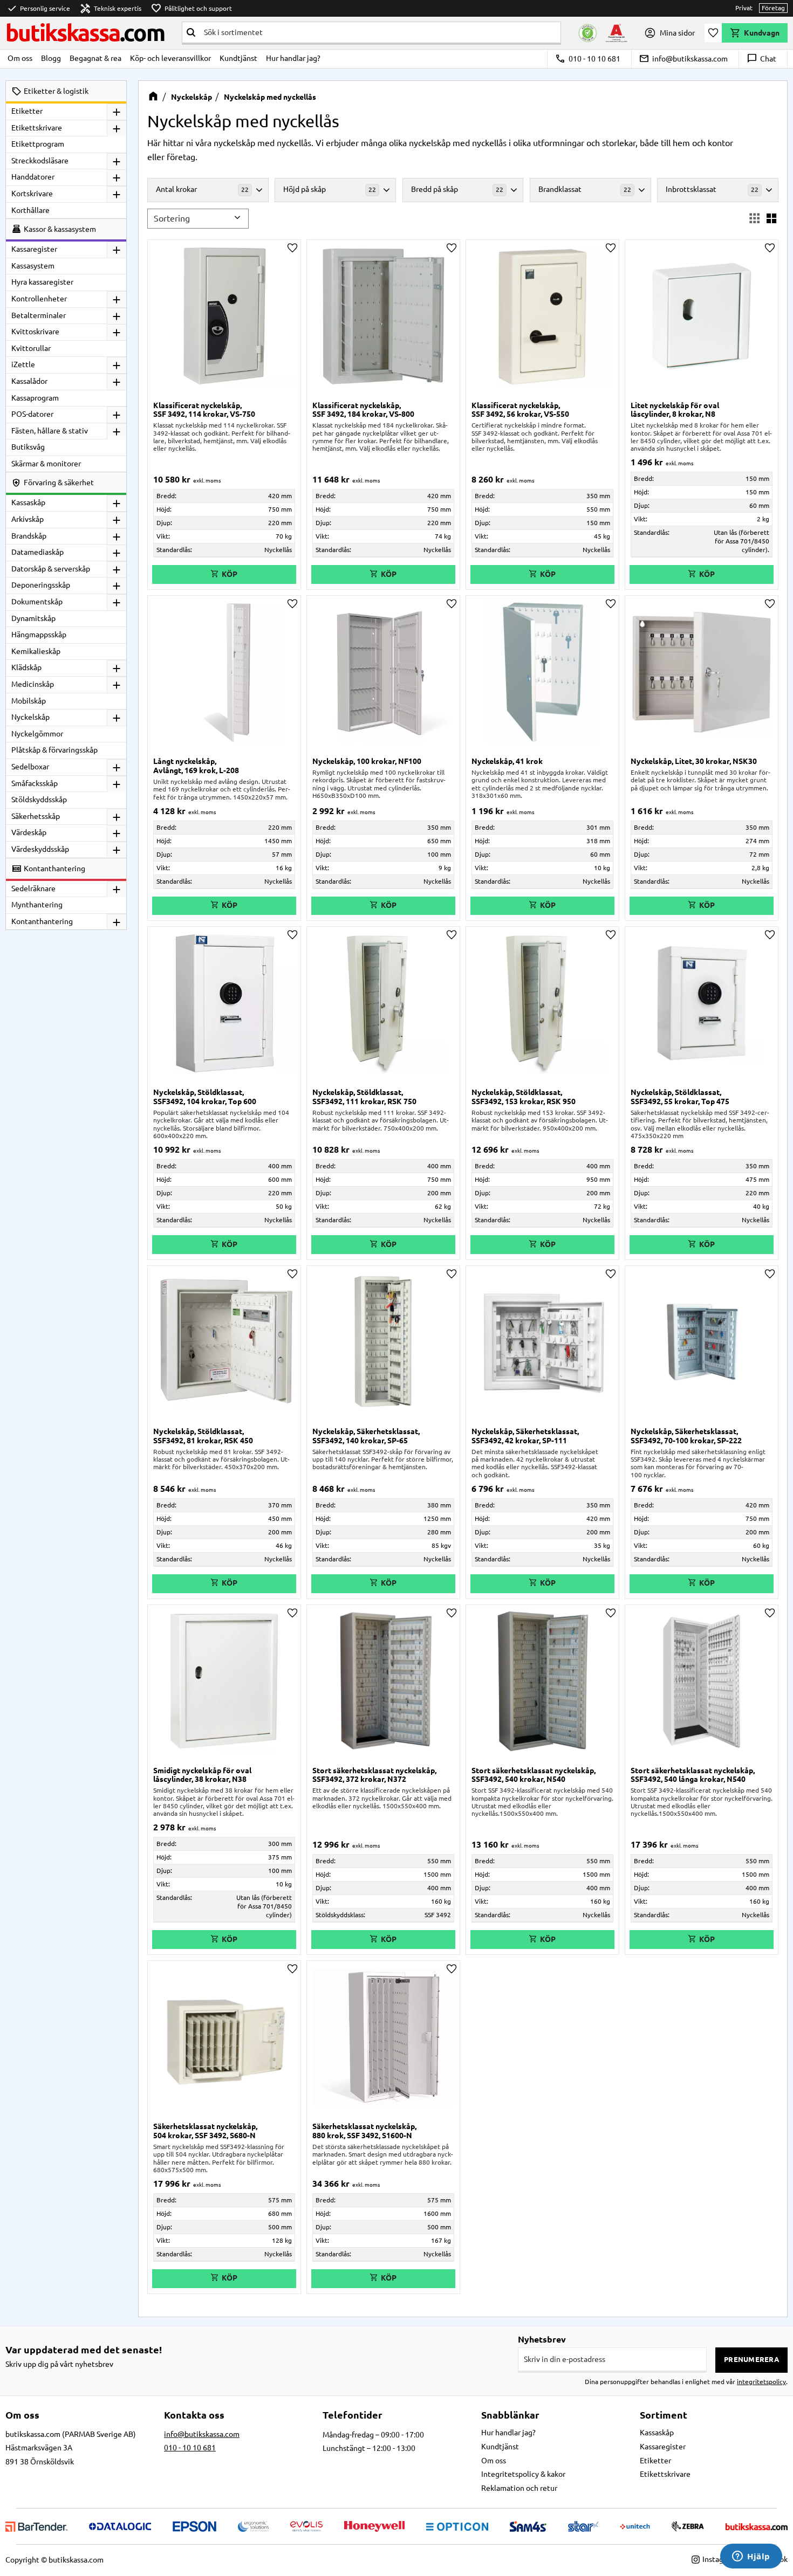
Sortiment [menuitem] (664, 2415)
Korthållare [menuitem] (30, 210)
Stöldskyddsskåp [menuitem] (39, 800)
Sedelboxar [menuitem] (30, 767)
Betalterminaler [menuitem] (39, 315)
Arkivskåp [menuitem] (28, 519)
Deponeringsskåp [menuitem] (41, 585)
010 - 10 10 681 (588, 59)
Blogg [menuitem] (51, 58)
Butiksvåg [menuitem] (28, 447)
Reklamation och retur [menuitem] (519, 2488)
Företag (773, 8)
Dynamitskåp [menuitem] (33, 618)
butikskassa (85, 33)
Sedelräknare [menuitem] (33, 888)
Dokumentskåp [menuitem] (37, 602)
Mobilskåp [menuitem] (29, 701)
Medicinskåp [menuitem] (33, 684)
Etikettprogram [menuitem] (38, 144)
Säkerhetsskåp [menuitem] (36, 816)
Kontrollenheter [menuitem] (39, 299)
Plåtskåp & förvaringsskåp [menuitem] (54, 750)
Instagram (719, 2559)
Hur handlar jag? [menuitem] (293, 58)
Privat (744, 8)
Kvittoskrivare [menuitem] (35, 332)
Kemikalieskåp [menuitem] (36, 651)
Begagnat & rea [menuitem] (95, 58)
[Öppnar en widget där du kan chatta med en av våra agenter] (751, 2557)
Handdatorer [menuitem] (33, 177)
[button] (713, 33)
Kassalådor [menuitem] (29, 381)
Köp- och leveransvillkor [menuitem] (170, 58)
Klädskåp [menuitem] (26, 667)
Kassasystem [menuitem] (33, 266)
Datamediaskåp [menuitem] (37, 552)
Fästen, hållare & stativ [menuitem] (50, 431)
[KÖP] (224, 906)
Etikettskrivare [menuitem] (37, 128)
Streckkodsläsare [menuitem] (40, 161)
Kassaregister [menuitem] (34, 249)
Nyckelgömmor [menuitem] (37, 734)
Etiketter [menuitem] (27, 111)
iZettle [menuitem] (23, 364)
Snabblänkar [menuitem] (510, 2415)
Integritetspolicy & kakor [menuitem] (523, 2474)
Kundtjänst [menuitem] (238, 58)
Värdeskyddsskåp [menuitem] (40, 849)
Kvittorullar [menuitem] (31, 348)
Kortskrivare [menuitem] (32, 194)
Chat (761, 59)
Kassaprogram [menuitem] (35, 398)
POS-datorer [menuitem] (32, 414)
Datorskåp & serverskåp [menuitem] (51, 569)
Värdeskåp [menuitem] (29, 832)
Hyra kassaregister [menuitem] (42, 282)
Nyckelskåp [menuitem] (30, 717)
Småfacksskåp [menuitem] (35, 783)
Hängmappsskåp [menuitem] (39, 635)
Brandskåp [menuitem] (29, 536)
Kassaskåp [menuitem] (28, 502)
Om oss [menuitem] (20, 58)
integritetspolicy (761, 2382)
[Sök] (191, 32)
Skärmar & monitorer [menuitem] (46, 464)
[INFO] (224, 574)
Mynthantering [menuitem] (37, 905)
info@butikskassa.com (683, 59)
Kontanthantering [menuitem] (42, 921)
